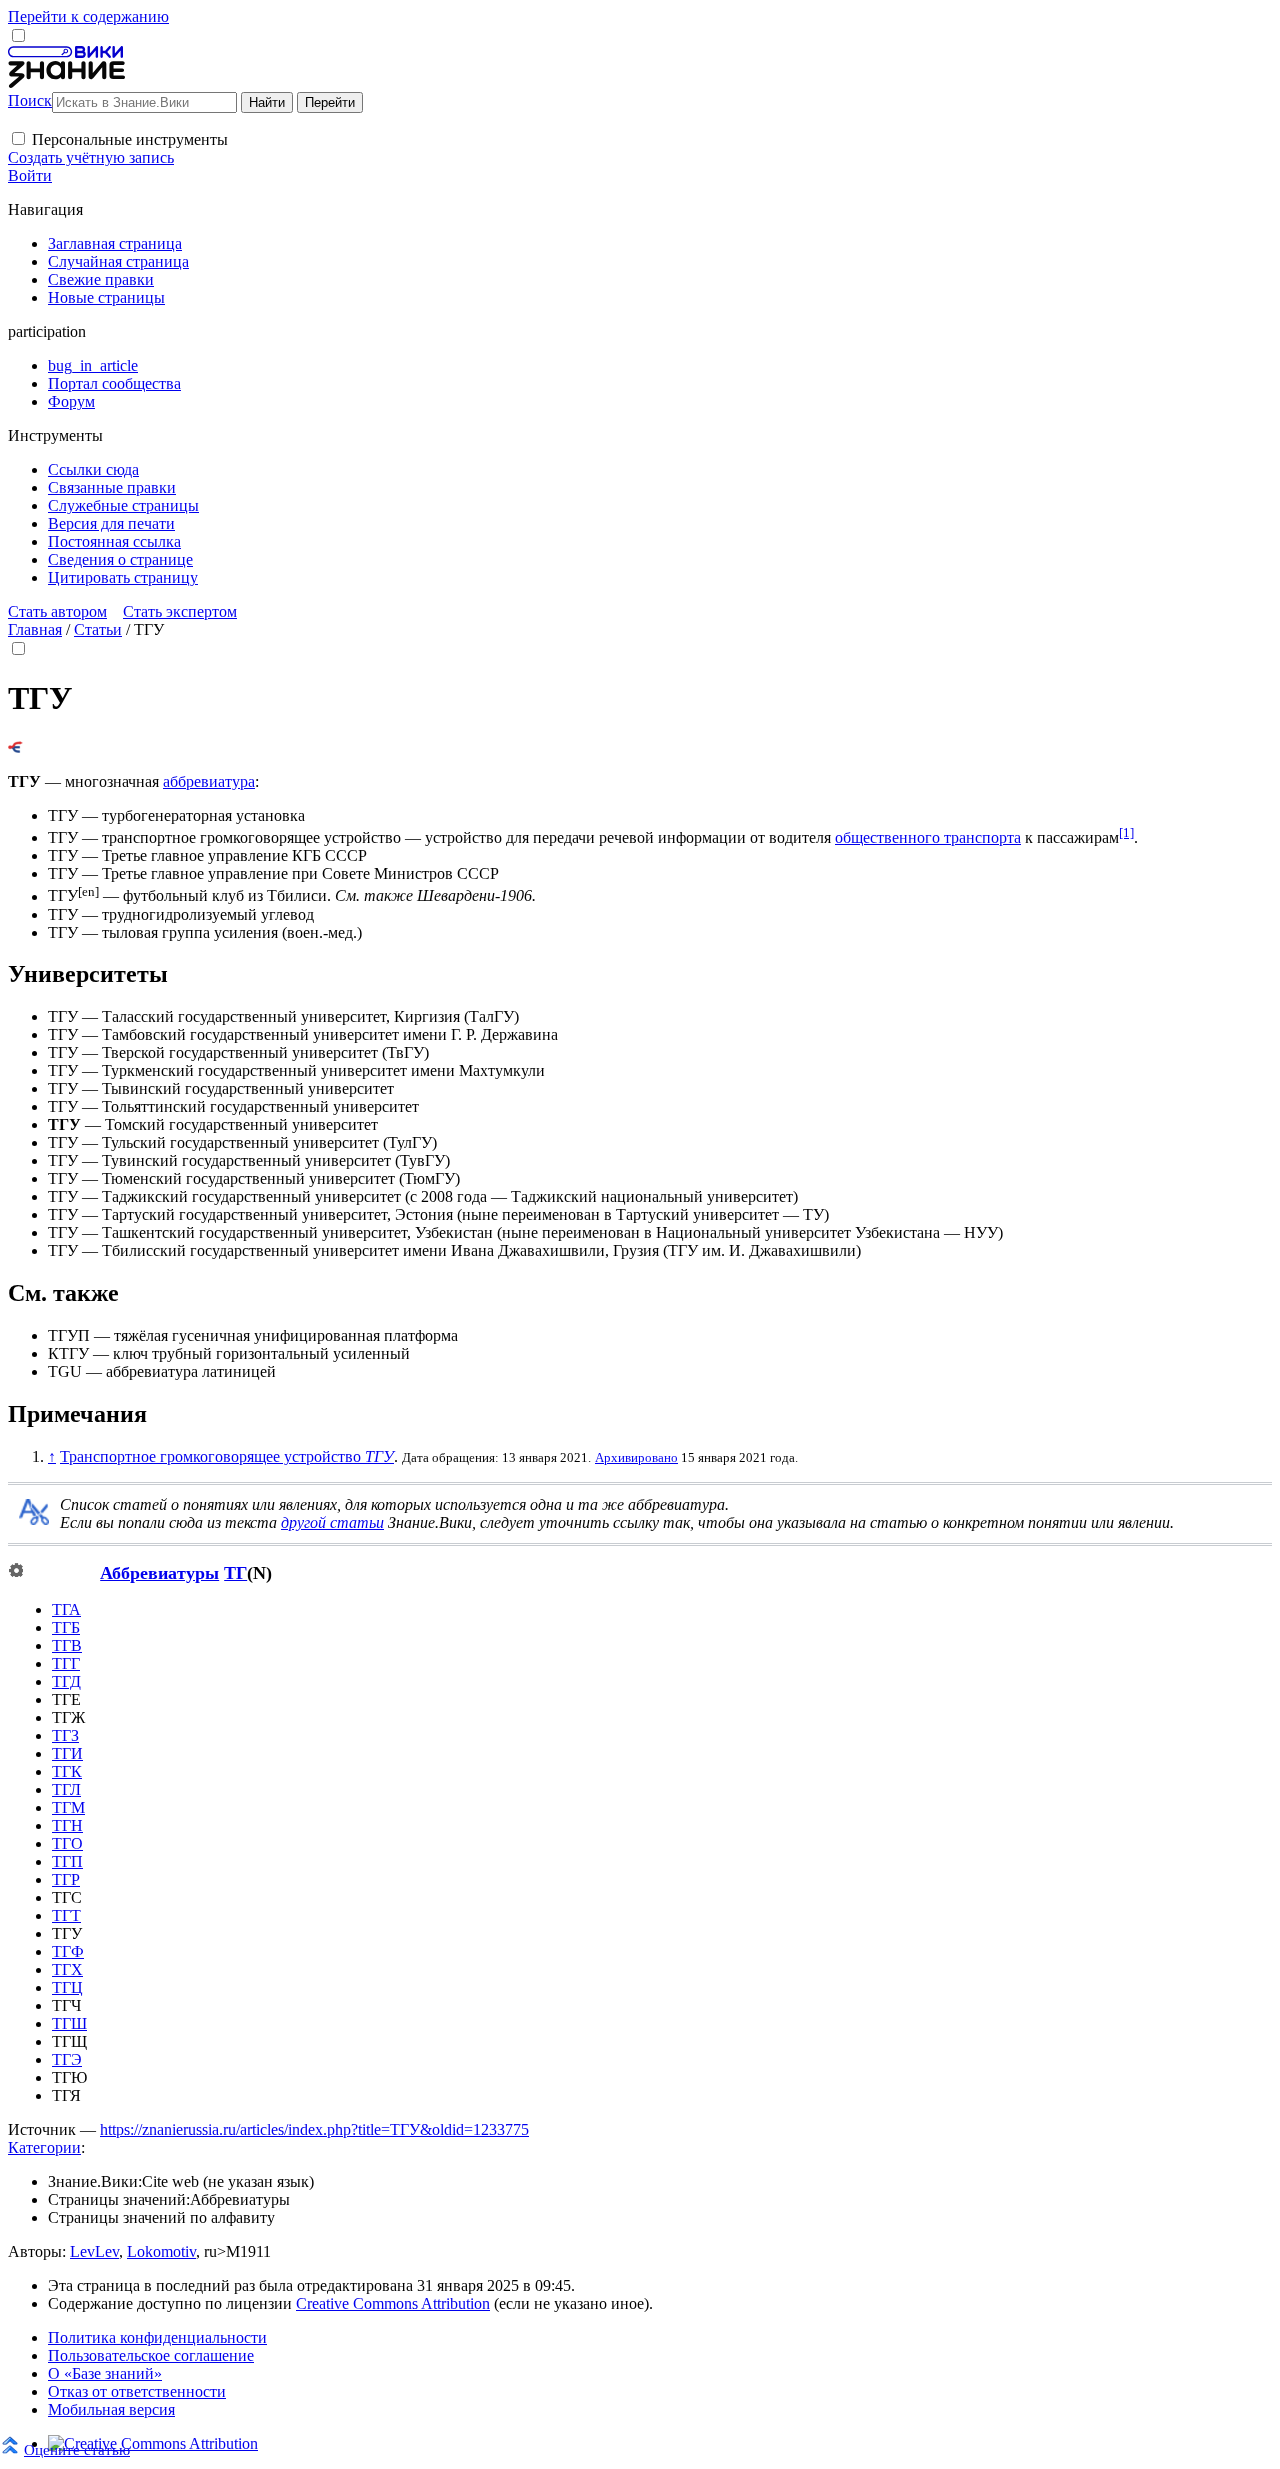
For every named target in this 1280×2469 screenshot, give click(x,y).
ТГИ (67, 1753)
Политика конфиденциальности (157, 2337)
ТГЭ (67, 2059)
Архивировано (636, 1457)
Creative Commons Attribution (393, 2303)
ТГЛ (66, 1789)
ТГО (67, 1843)
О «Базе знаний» (105, 2373)
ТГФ (68, 1951)
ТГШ (69, 2023)
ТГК (67, 1771)
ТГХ (67, 1969)
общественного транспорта (928, 837)
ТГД (66, 1681)
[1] (1126, 832)
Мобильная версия (111, 2409)
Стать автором (57, 611)
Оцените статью (77, 2449)
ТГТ (66, 1915)
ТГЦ (67, 1987)
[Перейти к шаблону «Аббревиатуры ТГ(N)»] (16, 1571)
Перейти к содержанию (88, 16)
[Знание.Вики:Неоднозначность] (34, 1519)
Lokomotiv (161, 2251)
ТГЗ (65, 1735)
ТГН (67, 1825)
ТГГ (66, 1663)
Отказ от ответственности (137, 2391)
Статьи (98, 629)
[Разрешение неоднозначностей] (15, 747)
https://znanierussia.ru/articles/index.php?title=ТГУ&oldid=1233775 (314, 2129)
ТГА (66, 1609)
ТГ (235, 1573)
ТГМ (68, 1807)
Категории (44, 2147)
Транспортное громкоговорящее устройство (227, 1456)
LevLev (94, 2251)
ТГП (67, 1861)
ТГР (66, 1879)
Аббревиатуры (159, 1573)
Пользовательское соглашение (151, 2355)
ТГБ (66, 1627)
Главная (35, 629)
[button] (18, 138)
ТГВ (67, 1645)
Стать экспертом (180, 611)
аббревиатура (209, 781)
